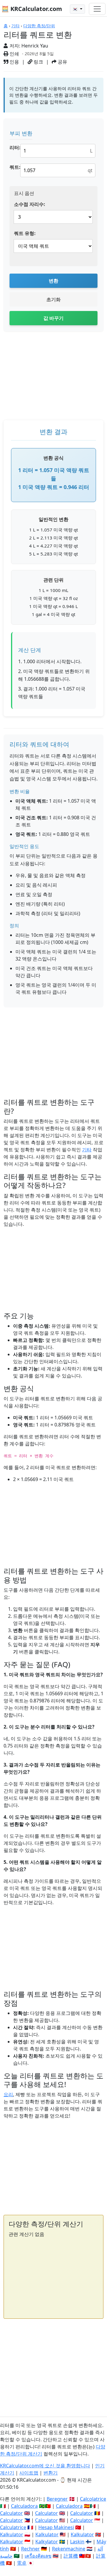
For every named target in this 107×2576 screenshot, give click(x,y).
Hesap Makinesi (56, 2527)
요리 (8, 2094)
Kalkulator (12, 2534)
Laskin (77, 2542)
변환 (53, 281)
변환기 (51, 2473)
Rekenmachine (69, 2549)
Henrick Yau (35, 46)
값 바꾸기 (53, 318)
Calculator (11, 2513)
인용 (14, 62)
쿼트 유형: (25, 233)
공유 (62, 62)
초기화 (53, 299)
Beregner (57, 2499)
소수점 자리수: (30, 204)
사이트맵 (29, 2473)
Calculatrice (13, 2527)
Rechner (30, 2549)
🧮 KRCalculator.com (32, 9)
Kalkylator (47, 2542)
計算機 (71, 2556)
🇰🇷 (76, 9)
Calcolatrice (93, 2499)
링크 (38, 62)
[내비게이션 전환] (97, 9)
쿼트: (15, 167)
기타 (15, 26)
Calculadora (24, 2506)
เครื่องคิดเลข (38, 2556)
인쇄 (14, 54)
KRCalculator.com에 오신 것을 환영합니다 (45, 2466)
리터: (15, 147)
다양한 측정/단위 (39, 26)
